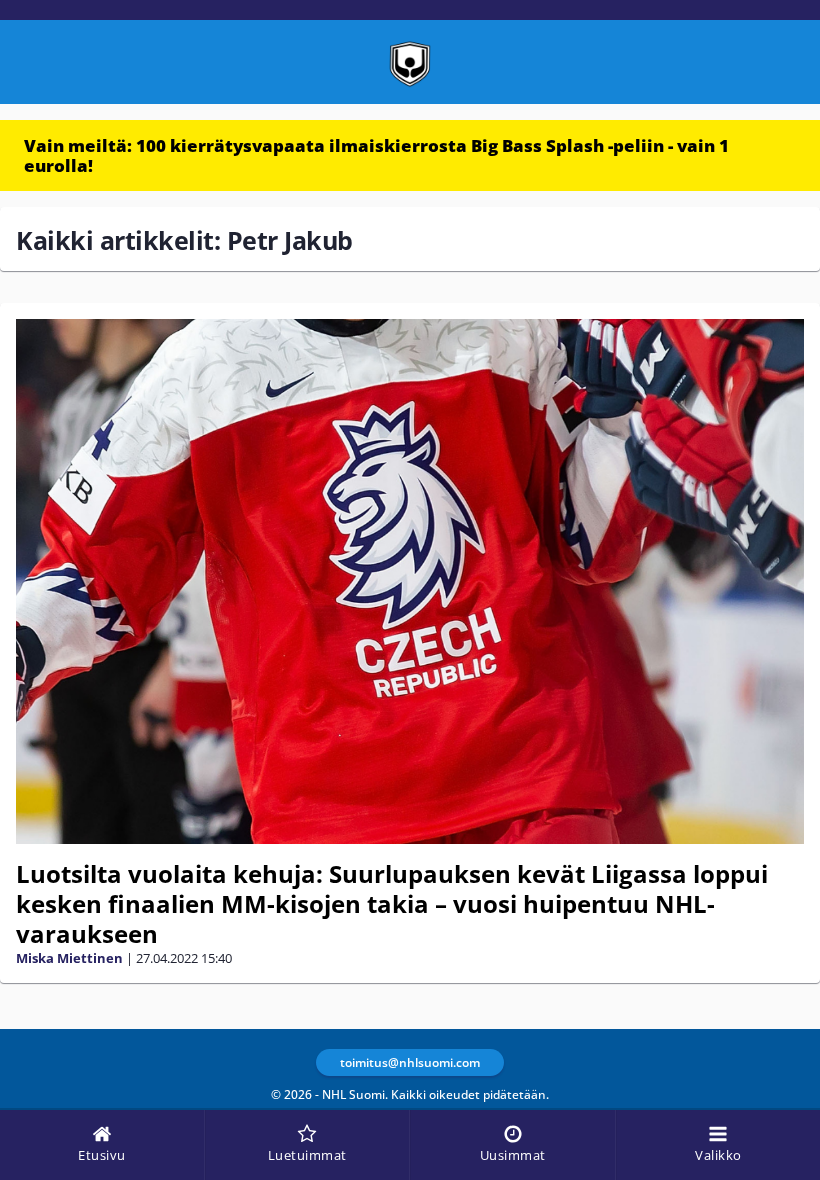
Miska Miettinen (69, 958)
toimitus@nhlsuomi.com (410, 1062)
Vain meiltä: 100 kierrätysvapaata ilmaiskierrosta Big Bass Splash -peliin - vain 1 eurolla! (376, 155)
